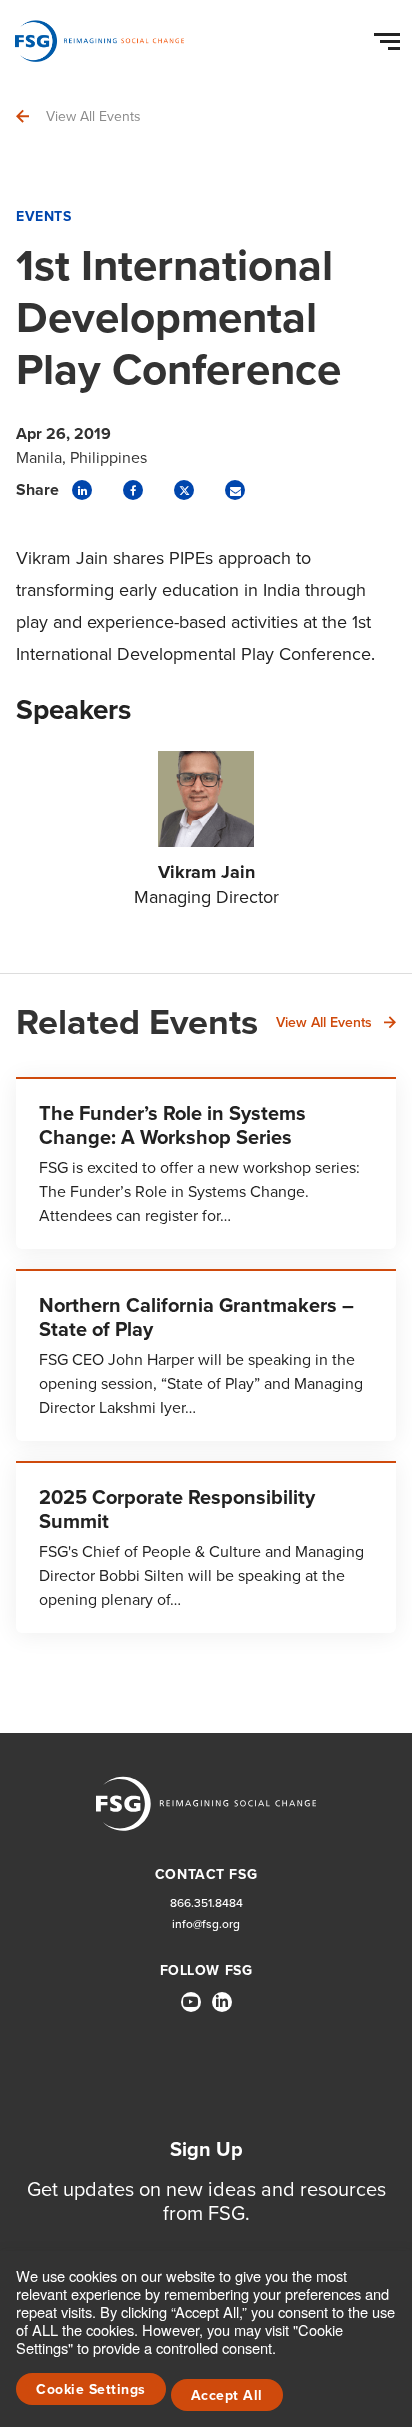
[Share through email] (235, 490)
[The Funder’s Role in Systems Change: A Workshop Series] (206, 1163)
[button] (390, 37)
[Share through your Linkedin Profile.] (82, 490)
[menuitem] (191, 2010)
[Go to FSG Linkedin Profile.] (222, 2002)
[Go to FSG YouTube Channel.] (191, 2002)
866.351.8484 (206, 1903)
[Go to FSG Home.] (99, 41)
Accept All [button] (227, 2395)
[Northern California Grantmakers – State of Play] (206, 1355)
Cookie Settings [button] (91, 2389)
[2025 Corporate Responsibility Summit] (206, 1547)
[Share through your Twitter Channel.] (184, 490)
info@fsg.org (206, 1924)
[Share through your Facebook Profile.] (133, 490)
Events (43, 216)
